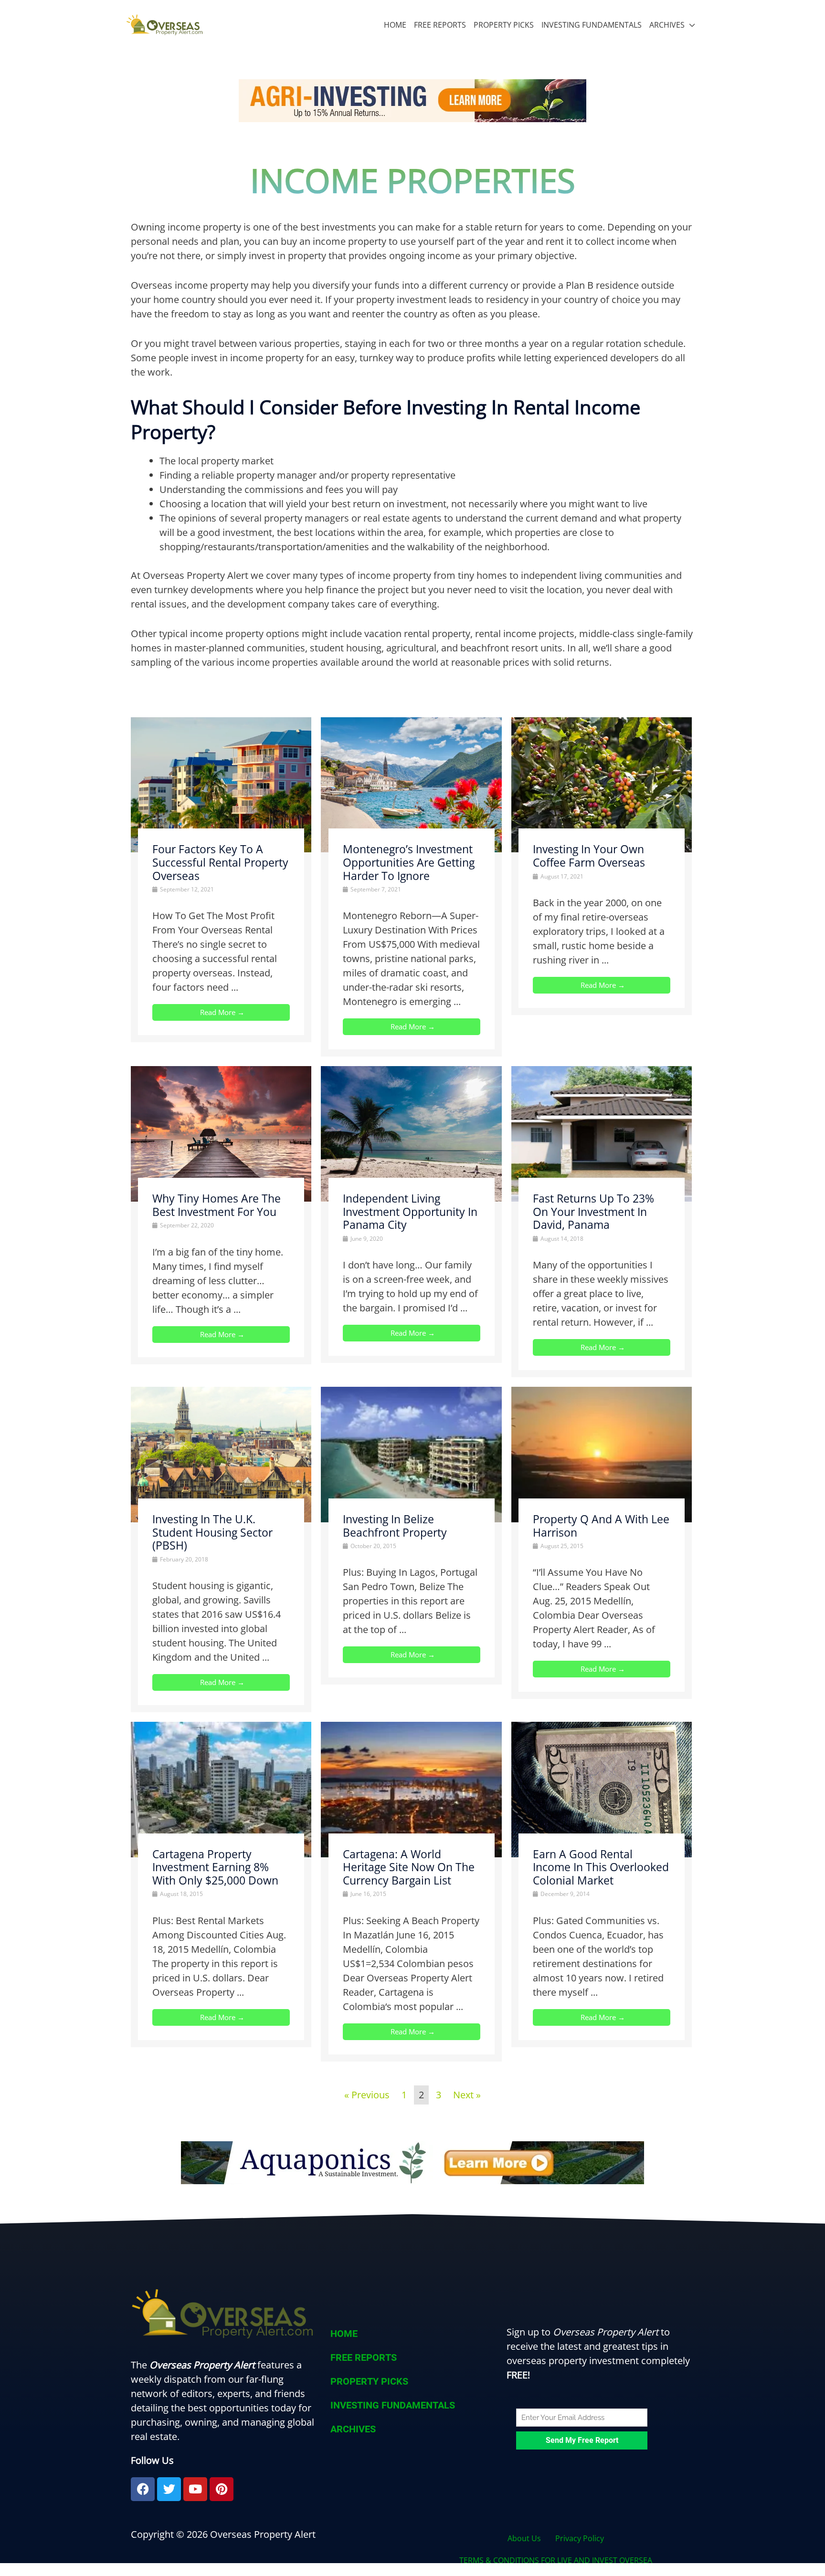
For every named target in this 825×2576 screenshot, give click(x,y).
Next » (467, 2095)
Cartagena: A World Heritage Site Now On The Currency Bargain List (409, 1867)
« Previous (367, 2095)
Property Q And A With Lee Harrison (601, 1526)
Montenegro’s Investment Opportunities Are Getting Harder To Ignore (409, 862)
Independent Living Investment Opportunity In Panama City (410, 1211)
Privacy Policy (580, 2538)
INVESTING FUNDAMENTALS (592, 25)
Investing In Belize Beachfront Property (395, 1526)
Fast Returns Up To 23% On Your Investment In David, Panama (593, 1211)
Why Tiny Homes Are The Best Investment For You (217, 1205)
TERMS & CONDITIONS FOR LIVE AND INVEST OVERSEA (556, 2560)
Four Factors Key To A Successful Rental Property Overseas (220, 862)
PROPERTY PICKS (504, 25)
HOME (395, 25)
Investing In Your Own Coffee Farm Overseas (589, 856)
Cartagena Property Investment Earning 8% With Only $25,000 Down (215, 1867)
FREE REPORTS (440, 25)
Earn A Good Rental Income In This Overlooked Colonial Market (601, 1867)
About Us (524, 2538)
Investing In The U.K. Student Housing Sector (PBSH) (212, 1532)
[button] (412, 2429)
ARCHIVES (667, 25)
